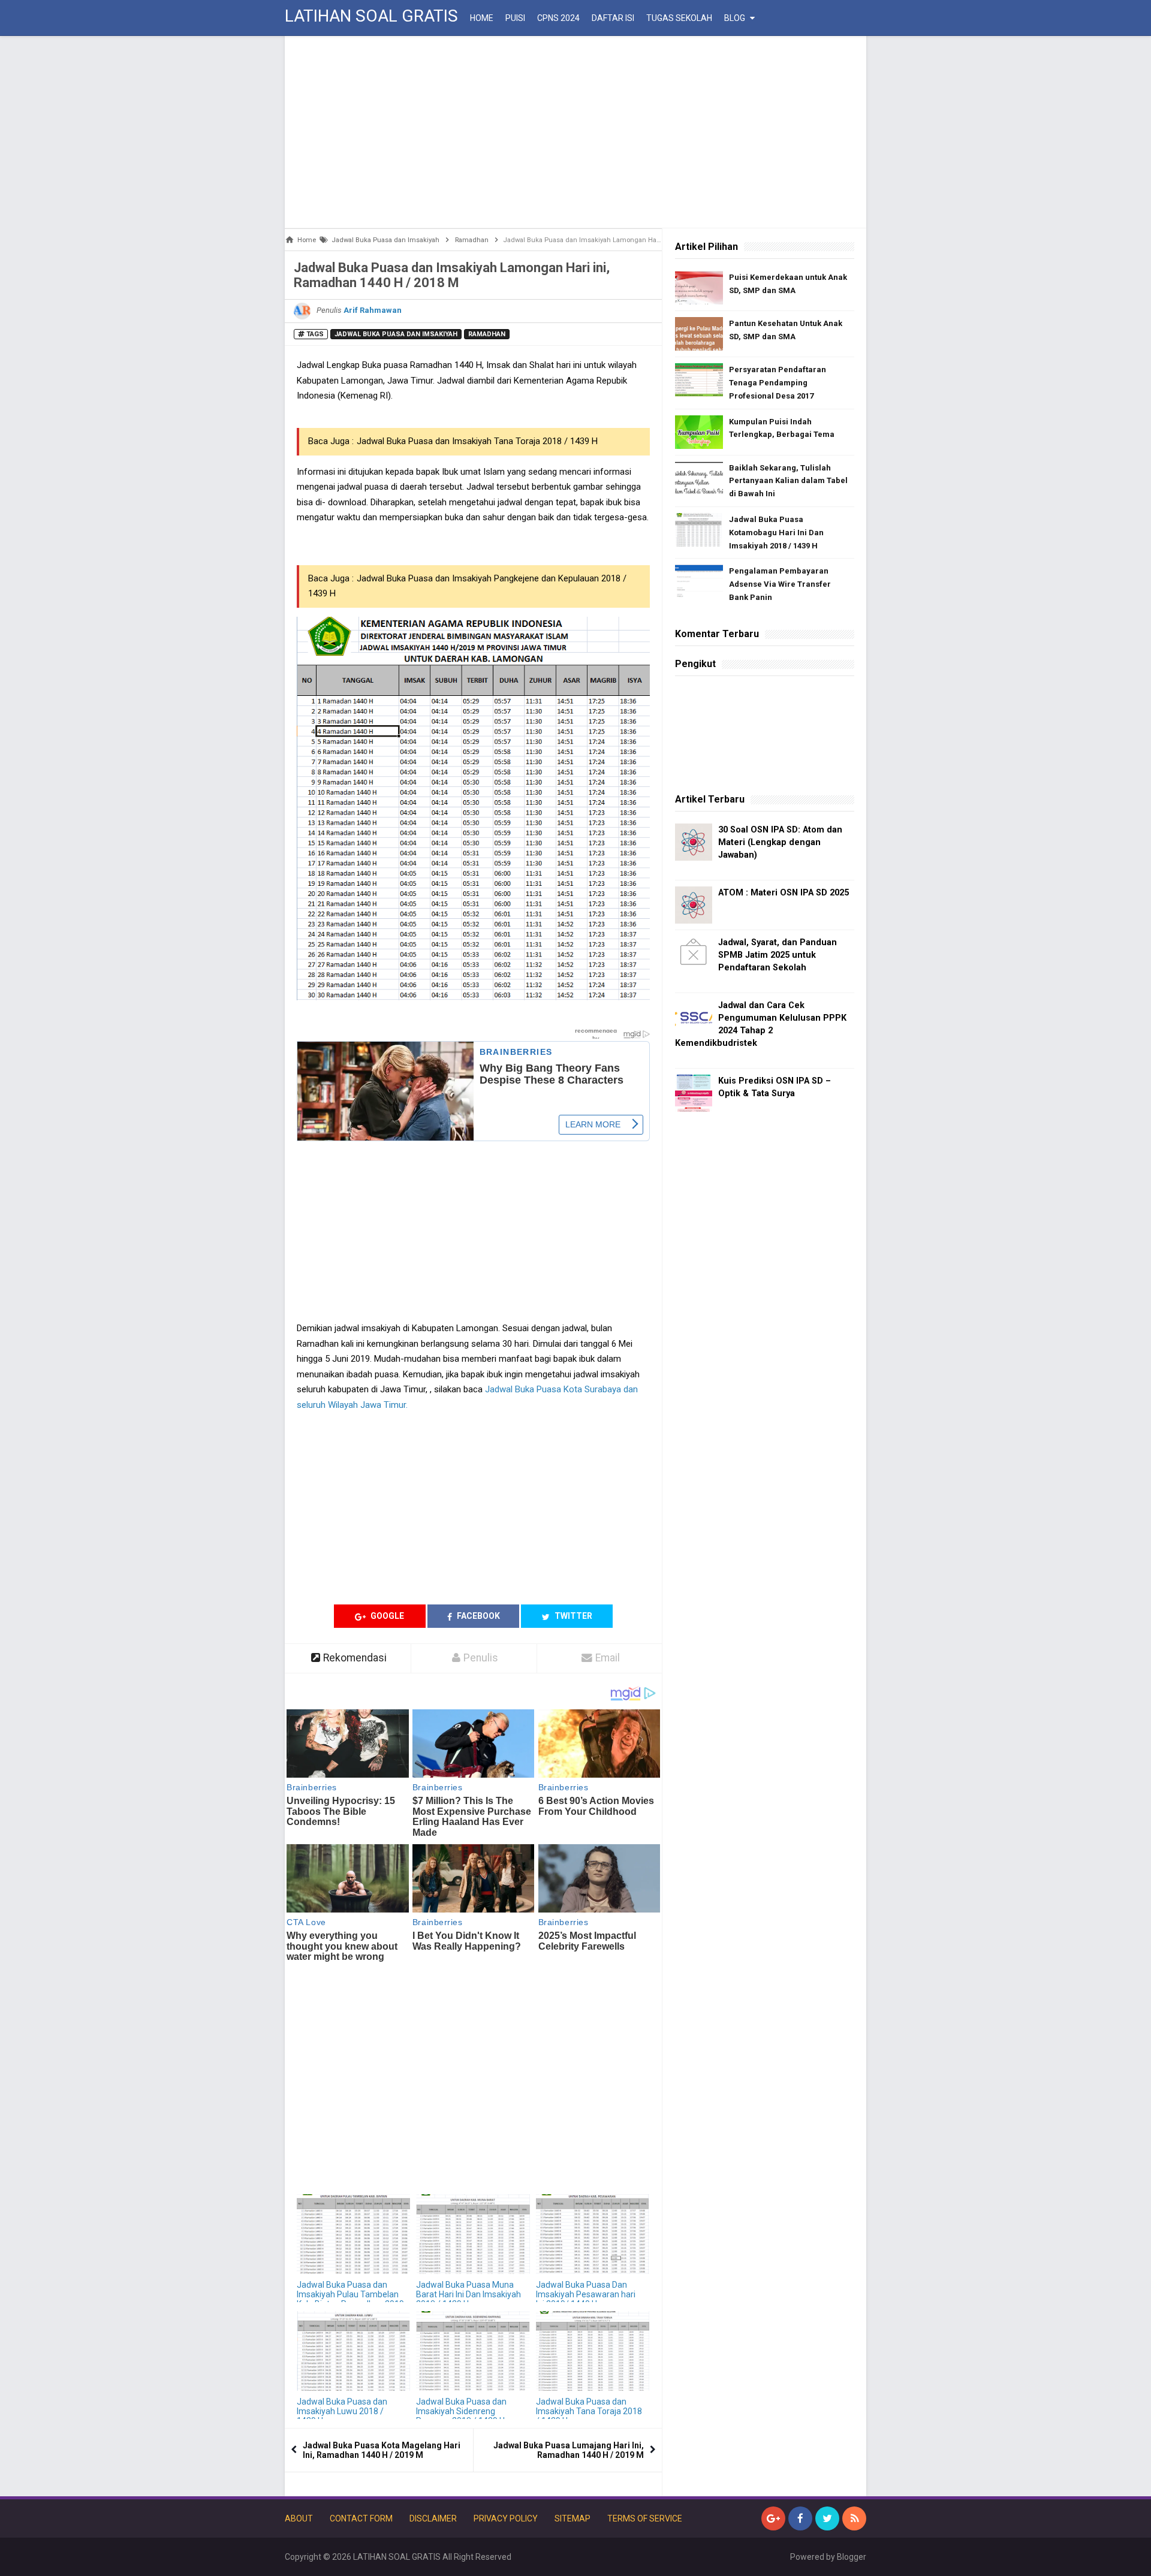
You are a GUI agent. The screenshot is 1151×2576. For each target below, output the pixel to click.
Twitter (573, 1616)
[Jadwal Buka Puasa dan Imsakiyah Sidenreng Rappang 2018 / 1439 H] (473, 2351)
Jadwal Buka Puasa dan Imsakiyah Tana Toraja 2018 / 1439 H (477, 441)
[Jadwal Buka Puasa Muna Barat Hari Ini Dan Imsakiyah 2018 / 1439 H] (473, 2234)
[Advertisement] (575, 132)
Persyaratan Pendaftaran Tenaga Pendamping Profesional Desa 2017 (778, 383)
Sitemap (573, 2518)
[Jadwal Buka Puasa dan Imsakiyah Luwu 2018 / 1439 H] (353, 2351)
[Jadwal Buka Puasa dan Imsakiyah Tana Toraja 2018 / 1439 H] (593, 2351)
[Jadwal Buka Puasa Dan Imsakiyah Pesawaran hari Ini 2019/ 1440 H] (593, 2234)
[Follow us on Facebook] (800, 2518)
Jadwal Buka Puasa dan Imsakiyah (396, 334)
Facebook (477, 1616)
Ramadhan (487, 334)
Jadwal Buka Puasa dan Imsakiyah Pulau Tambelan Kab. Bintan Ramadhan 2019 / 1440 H (350, 2299)
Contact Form (361, 2518)
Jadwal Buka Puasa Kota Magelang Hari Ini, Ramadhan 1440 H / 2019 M (382, 2450)
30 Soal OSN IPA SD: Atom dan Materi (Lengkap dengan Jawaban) (780, 842)
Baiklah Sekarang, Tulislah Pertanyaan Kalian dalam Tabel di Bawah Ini (788, 481)
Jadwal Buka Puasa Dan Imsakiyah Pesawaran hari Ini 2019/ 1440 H (586, 2294)
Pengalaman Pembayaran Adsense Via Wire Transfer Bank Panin (780, 584)
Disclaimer (433, 2518)
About (299, 2518)
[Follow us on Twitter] (827, 2518)
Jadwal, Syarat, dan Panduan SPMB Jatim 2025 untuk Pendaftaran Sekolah (778, 955)
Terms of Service (645, 2518)
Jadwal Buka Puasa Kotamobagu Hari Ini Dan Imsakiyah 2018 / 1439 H (776, 533)
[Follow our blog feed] (854, 2518)
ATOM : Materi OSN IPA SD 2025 (784, 893)
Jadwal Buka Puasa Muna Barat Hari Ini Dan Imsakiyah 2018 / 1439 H (468, 2294)
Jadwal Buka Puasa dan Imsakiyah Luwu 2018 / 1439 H (342, 2411)
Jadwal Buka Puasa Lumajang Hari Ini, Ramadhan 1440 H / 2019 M (569, 2450)
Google (386, 1616)
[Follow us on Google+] (773, 2518)
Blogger (852, 2557)
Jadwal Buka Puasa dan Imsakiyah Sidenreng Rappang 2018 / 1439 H (461, 2411)
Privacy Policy (506, 2518)
